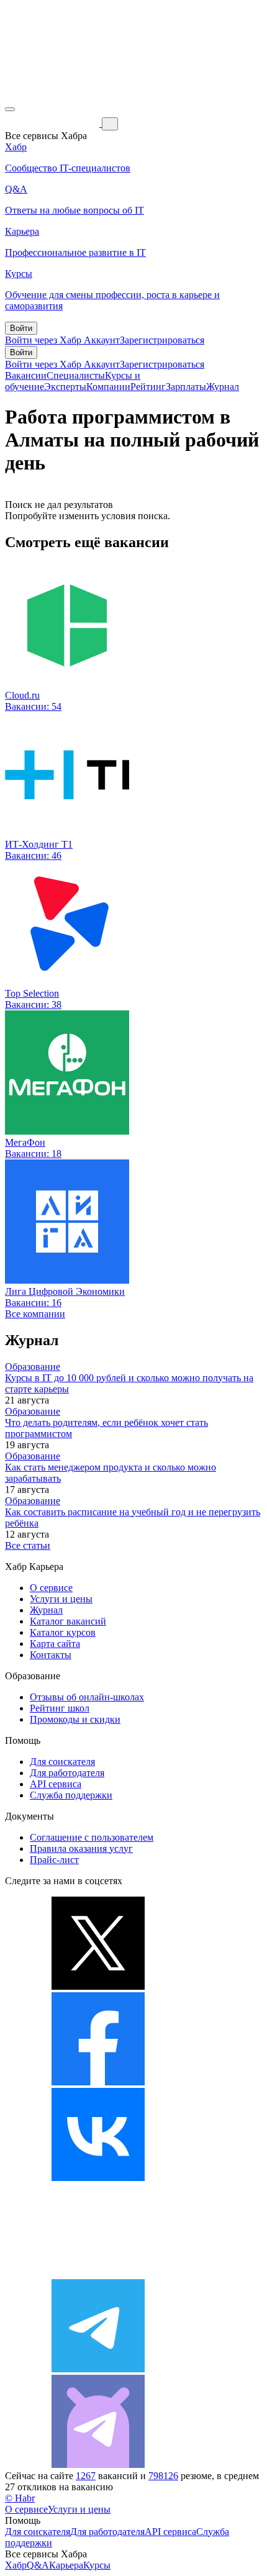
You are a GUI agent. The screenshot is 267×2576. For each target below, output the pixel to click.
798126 (163, 2476)
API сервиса (56, 1784)
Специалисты (76, 375)
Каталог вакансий (68, 1621)
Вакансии (26, 375)
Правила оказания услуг (81, 1848)
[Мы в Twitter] (98, 1986)
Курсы (97, 2565)
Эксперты (65, 387)
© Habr (20, 2498)
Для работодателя (67, 1773)
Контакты (51, 1655)
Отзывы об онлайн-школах (87, 1697)
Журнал (223, 387)
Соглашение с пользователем (92, 1837)
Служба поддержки (71, 1795)
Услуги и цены (61, 1599)
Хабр (16, 2565)
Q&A (38, 2565)
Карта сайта (55, 1644)
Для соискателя (62, 1762)
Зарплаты (186, 387)
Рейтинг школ (60, 1708)
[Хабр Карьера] (53, 123)
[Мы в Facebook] (98, 2082)
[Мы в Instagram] (98, 2273)
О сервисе (51, 1588)
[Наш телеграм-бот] (98, 2465)
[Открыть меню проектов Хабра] (10, 109)
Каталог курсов (63, 1632)
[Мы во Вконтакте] (98, 2178)
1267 (86, 2476)
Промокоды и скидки (75, 1719)
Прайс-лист (54, 1860)
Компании (108, 387)
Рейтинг (148, 387)
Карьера (66, 2565)
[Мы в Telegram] (98, 2369)
